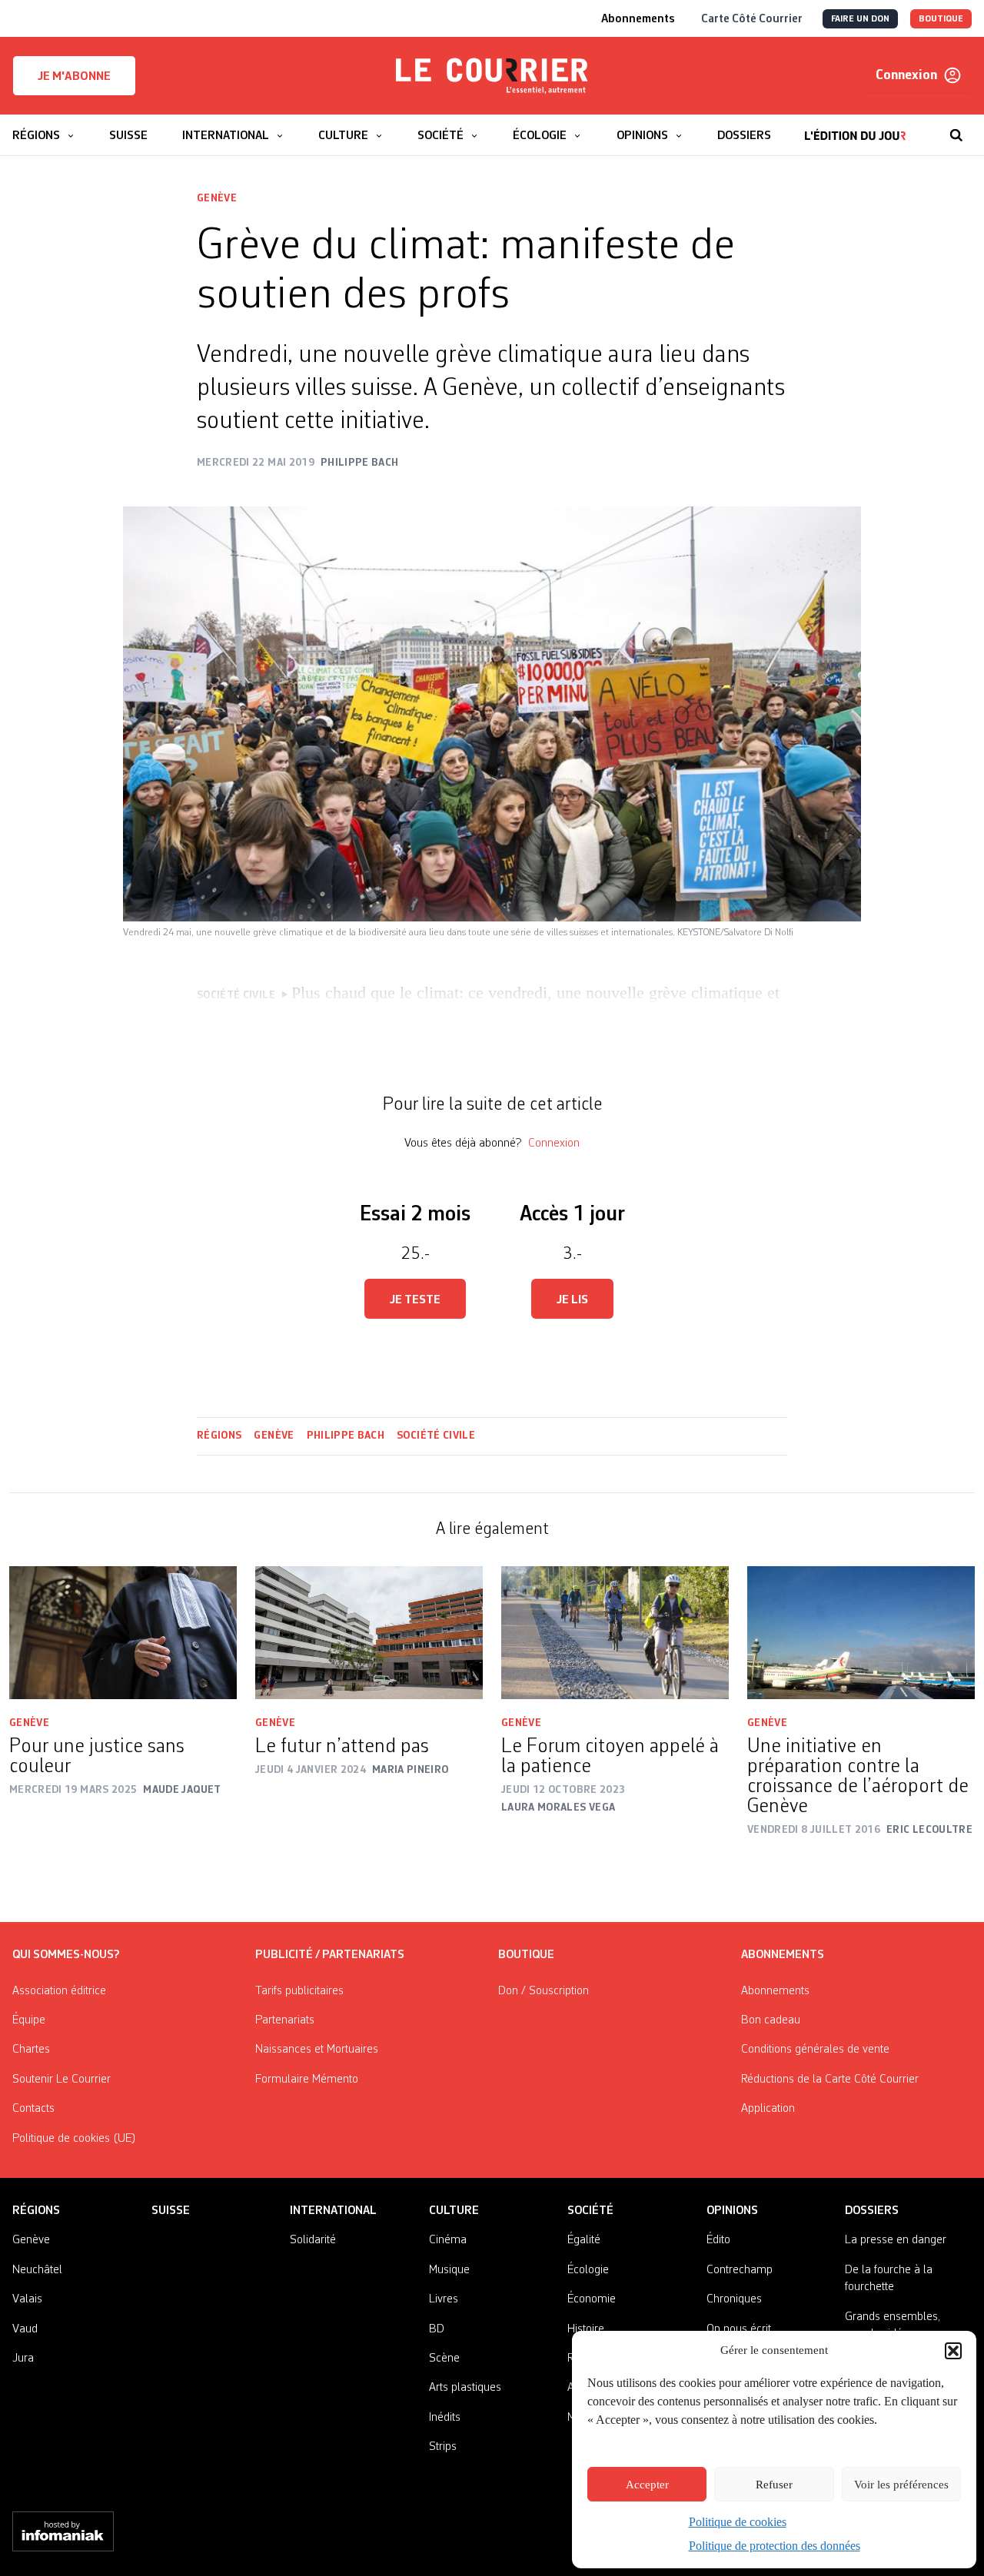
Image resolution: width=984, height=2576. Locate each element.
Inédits (445, 2418)
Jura (23, 2359)
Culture (454, 2211)
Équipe (29, 2020)
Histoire (586, 2329)
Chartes (31, 2050)
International (333, 2211)
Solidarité (313, 2240)
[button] (953, 2351)
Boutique (526, 1955)
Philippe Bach (346, 1436)
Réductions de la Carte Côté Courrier (830, 2080)
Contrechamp (740, 2270)
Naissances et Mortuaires (317, 2050)
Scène (444, 2359)
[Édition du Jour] (855, 128)
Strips (443, 2447)
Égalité (584, 2240)
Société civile (436, 1436)
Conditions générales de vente (815, 2050)
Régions (219, 1436)
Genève (217, 198)
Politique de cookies (738, 2522)
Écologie (588, 2270)
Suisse (171, 2211)
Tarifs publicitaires (299, 1991)
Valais (27, 2299)
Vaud (25, 2329)
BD (437, 2329)
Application (768, 2109)
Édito (718, 2240)
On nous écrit (739, 2329)
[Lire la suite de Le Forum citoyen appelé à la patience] (615, 1633)
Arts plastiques (465, 2388)
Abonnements (775, 1991)
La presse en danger (896, 2240)
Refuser (774, 2485)
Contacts (33, 2109)
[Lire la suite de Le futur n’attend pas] (369, 1633)
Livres (444, 2299)
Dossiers (872, 2211)
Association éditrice (59, 1991)
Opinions (732, 2211)
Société (590, 2211)
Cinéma (448, 2240)
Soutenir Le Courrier (61, 2080)
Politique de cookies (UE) (74, 2139)
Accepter (647, 2485)
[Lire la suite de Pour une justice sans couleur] (123, 1633)
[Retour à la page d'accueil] (492, 76)
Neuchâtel (37, 2270)
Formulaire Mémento (307, 2080)
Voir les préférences (901, 2485)
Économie (592, 2299)
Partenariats (285, 2020)
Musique (449, 2270)
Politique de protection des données (775, 2546)
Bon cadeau (771, 2020)
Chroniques (734, 2299)
